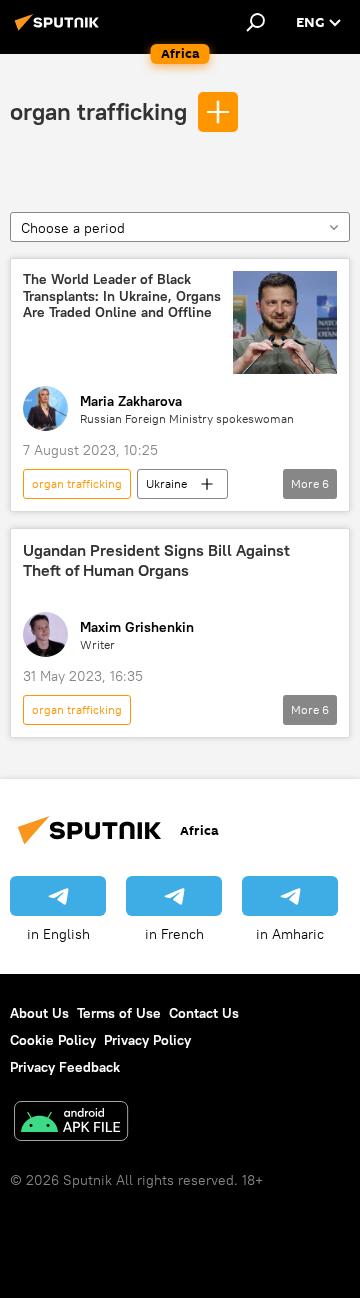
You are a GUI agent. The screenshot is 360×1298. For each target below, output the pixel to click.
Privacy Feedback (65, 1067)
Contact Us (204, 1013)
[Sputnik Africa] (60, 30)
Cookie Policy (53, 1040)
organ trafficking (98, 111)
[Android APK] (71, 1123)
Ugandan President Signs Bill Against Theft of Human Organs (156, 560)
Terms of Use (119, 1013)
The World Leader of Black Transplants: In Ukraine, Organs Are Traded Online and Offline (122, 296)
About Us (39, 1013)
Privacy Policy (147, 1040)
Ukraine (166, 483)
